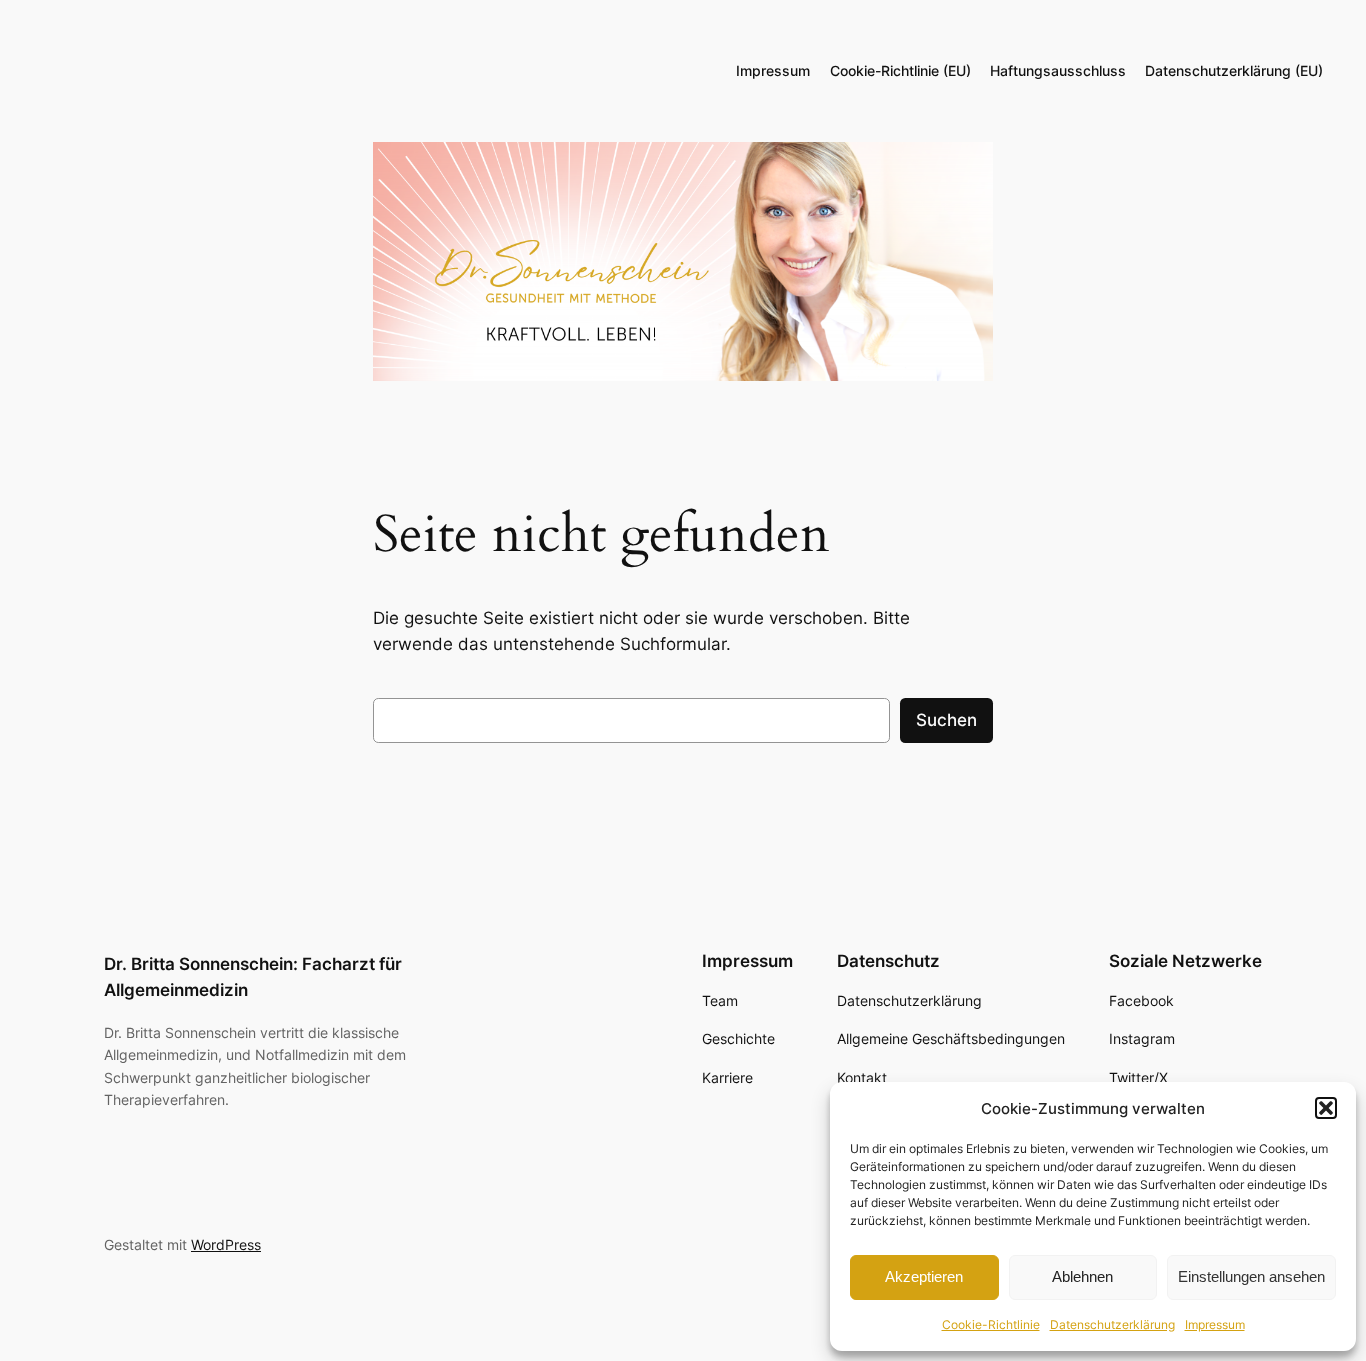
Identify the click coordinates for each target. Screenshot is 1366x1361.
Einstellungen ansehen (1251, 1276)
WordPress (226, 1244)
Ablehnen (1082, 1276)
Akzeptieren (924, 1276)
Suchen (946, 720)
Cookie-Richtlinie (991, 1324)
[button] (1326, 1108)
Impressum (1215, 1324)
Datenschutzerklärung (1112, 1324)
